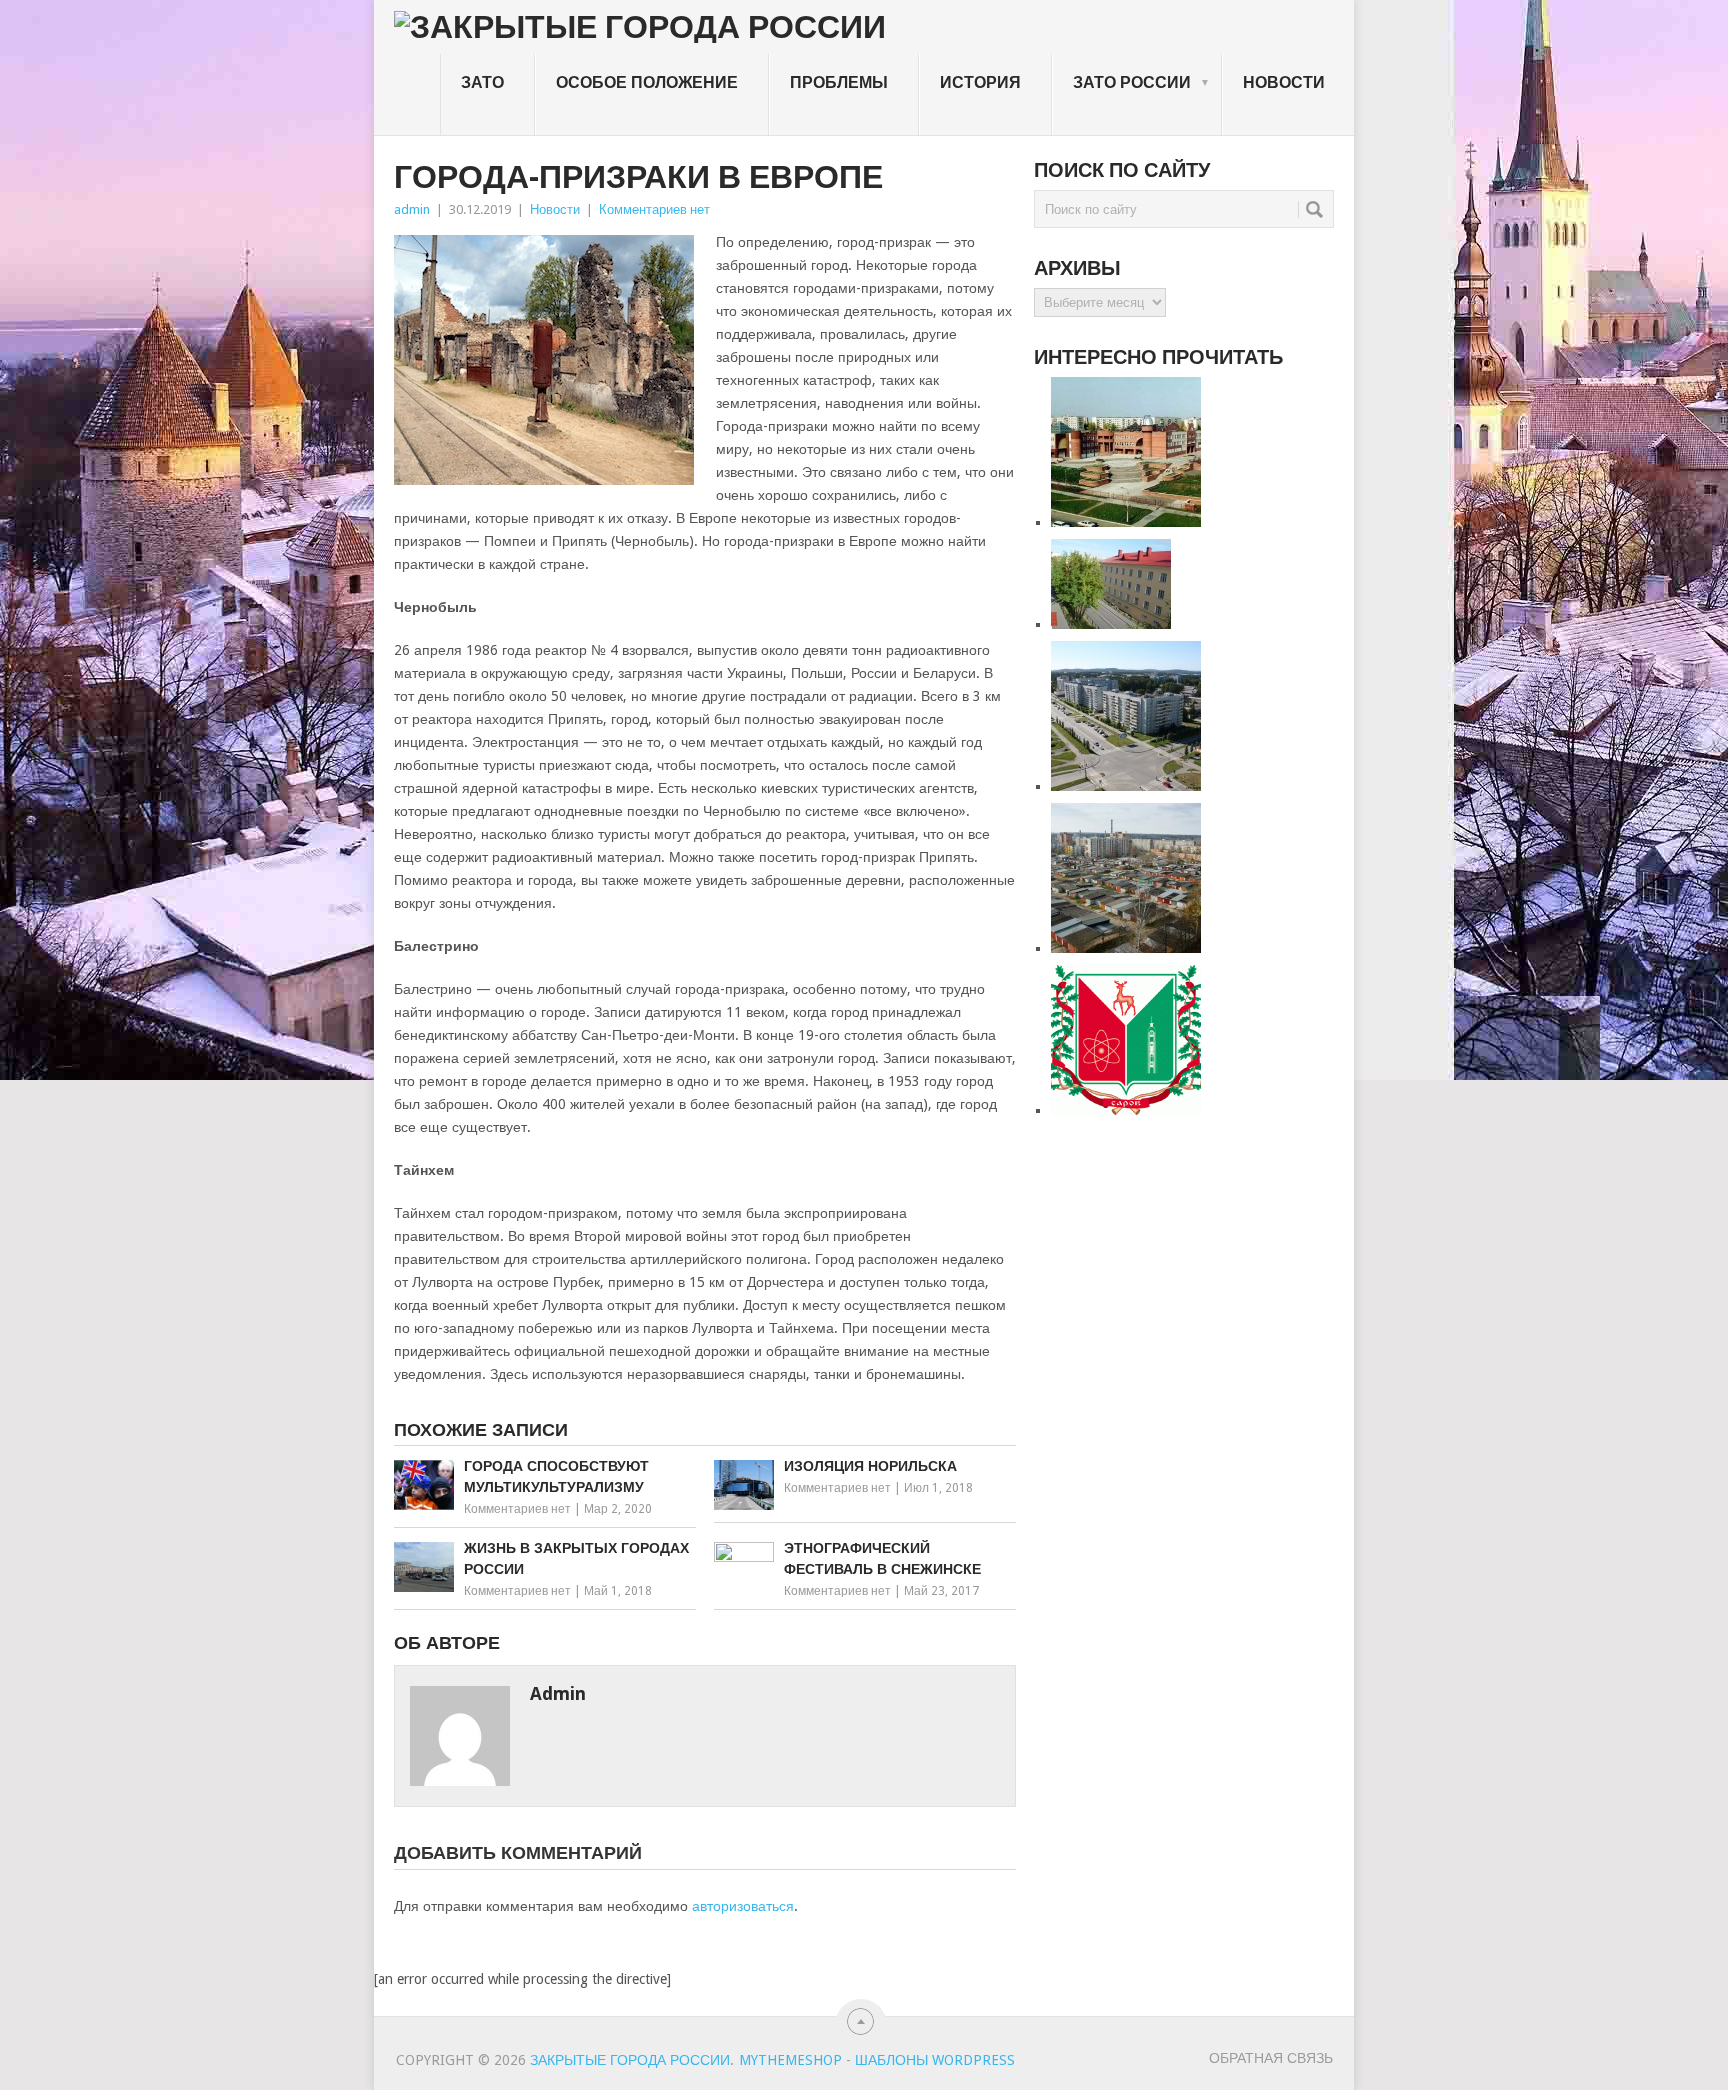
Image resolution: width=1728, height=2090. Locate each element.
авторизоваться (743, 1906)
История (980, 82)
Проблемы (839, 82)
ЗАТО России (1141, 82)
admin (412, 209)
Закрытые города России (630, 2060)
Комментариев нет (654, 209)
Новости (1284, 82)
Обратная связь (1271, 2058)
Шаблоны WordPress (935, 2060)
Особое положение (647, 82)
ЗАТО (482, 82)
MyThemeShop (790, 2060)
